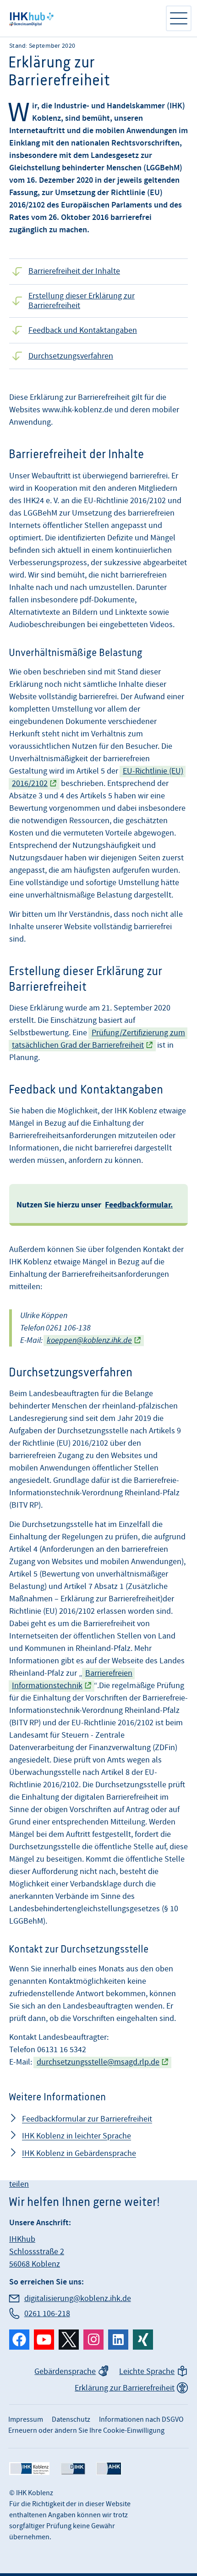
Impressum (26, 2419)
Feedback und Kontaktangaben (83, 330)
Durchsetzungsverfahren (71, 356)
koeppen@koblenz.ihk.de (89, 1340)
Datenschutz (71, 2419)
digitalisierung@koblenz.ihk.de (78, 2298)
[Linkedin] (118, 2340)
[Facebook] (19, 2340)
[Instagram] (93, 2340)
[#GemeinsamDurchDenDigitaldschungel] (82, 18)
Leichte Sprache (147, 2371)
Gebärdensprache (65, 2371)
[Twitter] (69, 2340)
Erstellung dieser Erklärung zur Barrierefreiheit (82, 301)
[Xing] (143, 2340)
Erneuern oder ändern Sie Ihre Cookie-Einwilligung (86, 2430)
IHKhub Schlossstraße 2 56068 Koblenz (37, 2252)
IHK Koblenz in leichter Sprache (77, 2136)
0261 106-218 (47, 2314)
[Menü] (179, 18)
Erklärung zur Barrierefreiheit (125, 2388)
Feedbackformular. (139, 1205)
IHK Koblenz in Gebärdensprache (79, 2153)
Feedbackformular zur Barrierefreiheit (87, 2119)
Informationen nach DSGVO (141, 2419)
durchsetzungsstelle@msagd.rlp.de (98, 2062)
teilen (19, 2184)
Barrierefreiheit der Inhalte (74, 271)
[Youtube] (44, 2340)
